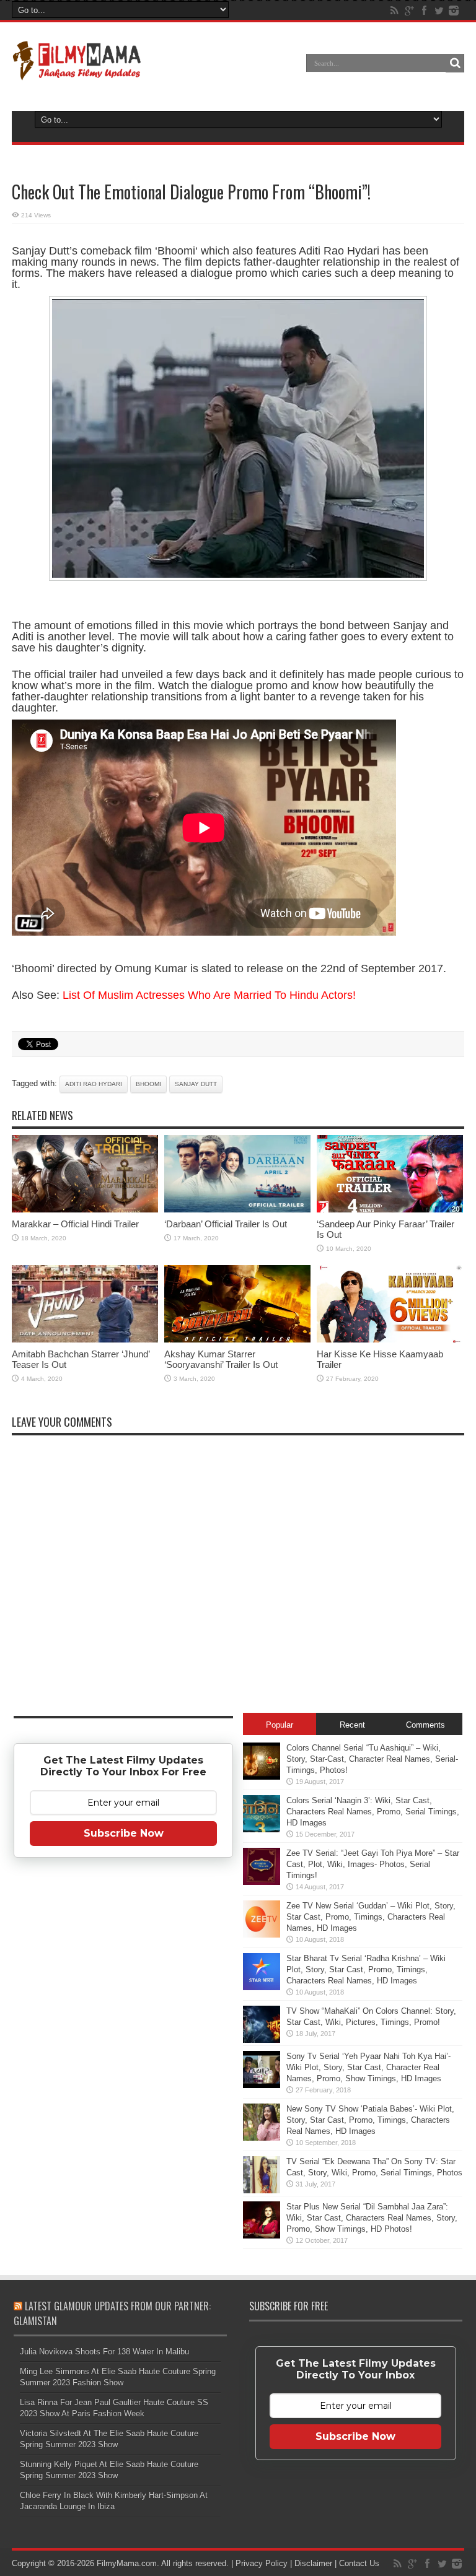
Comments (425, 1725)
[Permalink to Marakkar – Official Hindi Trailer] (85, 1210)
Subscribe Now (124, 1833)
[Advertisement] (123, 2062)
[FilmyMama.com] (77, 72)
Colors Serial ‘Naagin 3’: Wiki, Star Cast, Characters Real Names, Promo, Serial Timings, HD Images (373, 1812)
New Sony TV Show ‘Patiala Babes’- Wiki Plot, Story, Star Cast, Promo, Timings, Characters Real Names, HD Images (370, 2120)
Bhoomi (148, 1084)
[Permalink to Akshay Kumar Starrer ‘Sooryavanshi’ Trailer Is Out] (237, 1340)
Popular (280, 1725)
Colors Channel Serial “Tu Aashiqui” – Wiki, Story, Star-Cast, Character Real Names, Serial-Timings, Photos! (372, 1759)
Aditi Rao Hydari (94, 1084)
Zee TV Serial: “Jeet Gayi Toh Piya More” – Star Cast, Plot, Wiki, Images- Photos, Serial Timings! (373, 1864)
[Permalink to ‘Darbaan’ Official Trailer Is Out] (237, 1210)
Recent (352, 1725)
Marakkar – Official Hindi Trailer (75, 1224)
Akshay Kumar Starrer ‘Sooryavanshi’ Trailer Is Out (221, 1359)
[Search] (455, 63)
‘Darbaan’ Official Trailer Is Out (226, 1224)
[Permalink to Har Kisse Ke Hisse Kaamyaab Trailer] (390, 1340)
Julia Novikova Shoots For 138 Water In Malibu (104, 2352)
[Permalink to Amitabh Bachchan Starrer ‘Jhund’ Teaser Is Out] (85, 1340)
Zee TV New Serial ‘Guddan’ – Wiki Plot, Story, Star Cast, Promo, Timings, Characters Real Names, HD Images (371, 1917)
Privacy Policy (262, 2563)
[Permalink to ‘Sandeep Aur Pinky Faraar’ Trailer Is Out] (390, 1210)
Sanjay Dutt (196, 1084)
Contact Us (359, 2563)
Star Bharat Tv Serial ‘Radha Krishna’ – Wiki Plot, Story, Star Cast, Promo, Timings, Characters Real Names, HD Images (366, 1969)
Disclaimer (313, 2563)
